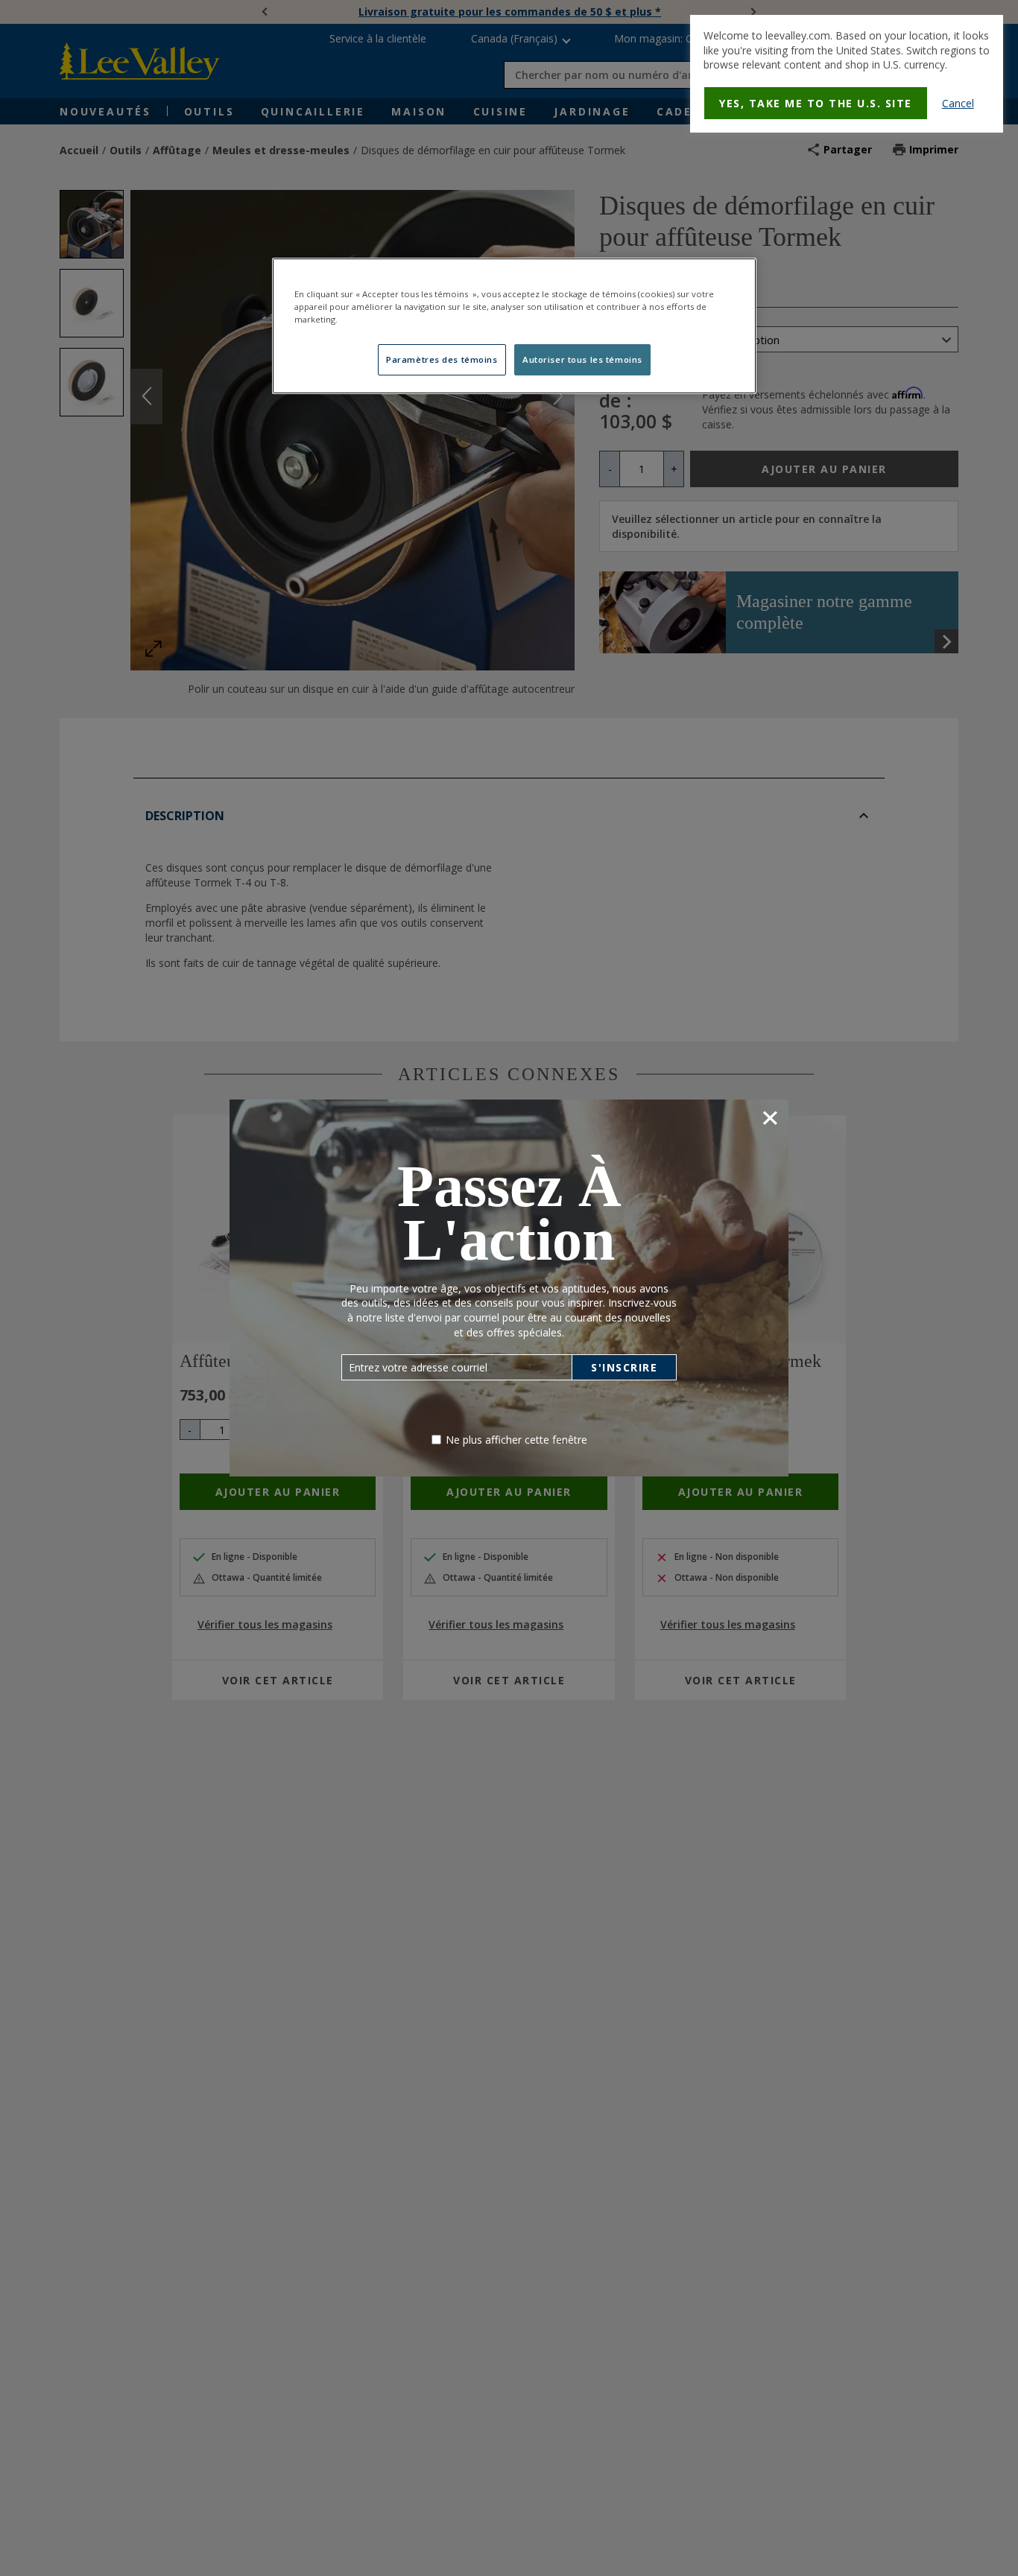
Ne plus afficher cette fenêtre (516, 1440)
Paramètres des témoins (442, 359)
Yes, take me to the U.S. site (816, 103)
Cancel (958, 103)
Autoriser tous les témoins (582, 359)
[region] (514, 326)
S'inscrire (624, 1367)
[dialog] (847, 74)
